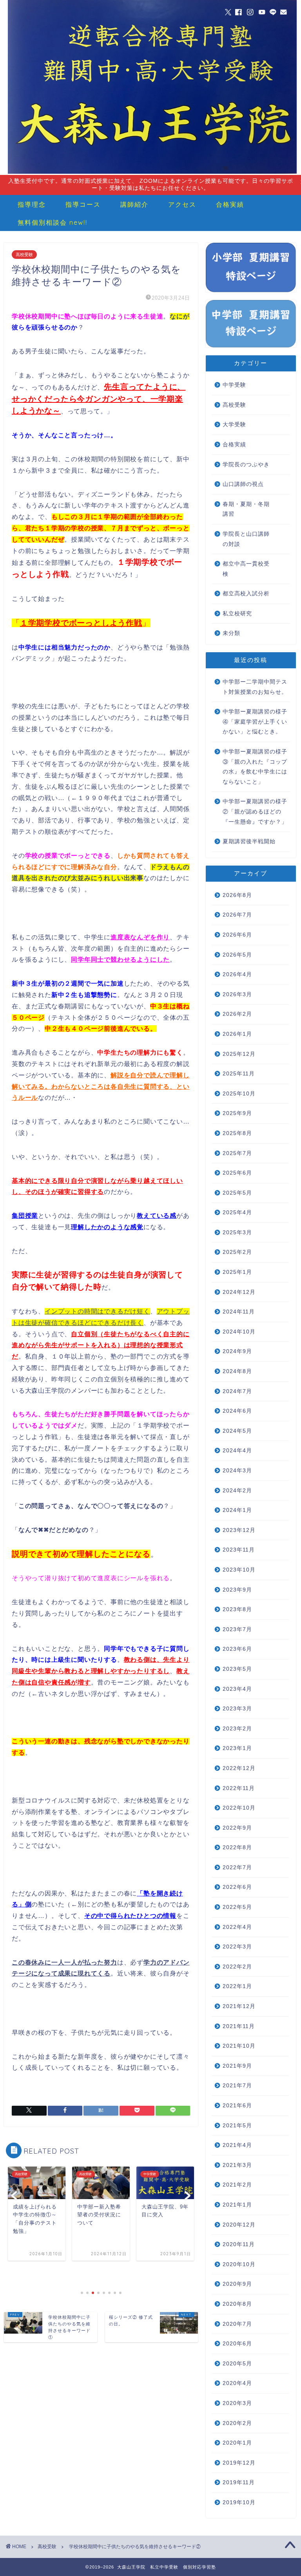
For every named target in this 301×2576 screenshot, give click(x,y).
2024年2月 (237, 1491)
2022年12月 (239, 1768)
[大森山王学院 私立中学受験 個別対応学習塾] (152, 173)
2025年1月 (237, 1272)
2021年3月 (237, 2165)
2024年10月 (239, 1332)
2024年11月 (239, 1312)
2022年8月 (237, 1847)
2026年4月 (237, 974)
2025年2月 (237, 1252)
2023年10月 (239, 1570)
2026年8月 (237, 895)
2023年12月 (239, 1530)
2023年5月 (237, 1669)
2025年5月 (237, 1193)
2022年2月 (237, 1967)
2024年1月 (237, 1510)
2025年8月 (237, 1133)
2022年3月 (237, 1947)
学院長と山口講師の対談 (246, 539)
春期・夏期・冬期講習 (246, 509)
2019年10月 (239, 2502)
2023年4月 (237, 1689)
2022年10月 (239, 1808)
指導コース (83, 204)
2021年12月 (239, 2006)
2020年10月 (239, 2264)
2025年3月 (237, 1233)
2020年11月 (239, 2244)
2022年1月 (237, 1986)
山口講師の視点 (243, 484)
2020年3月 (237, 2403)
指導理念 (32, 204)
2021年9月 (237, 2066)
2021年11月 (239, 2026)
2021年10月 (239, 2046)
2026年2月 (237, 1014)
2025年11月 (239, 1074)
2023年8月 (237, 1609)
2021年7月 (237, 2086)
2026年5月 (237, 955)
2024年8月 (237, 1371)
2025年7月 (237, 1153)
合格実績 (230, 204)
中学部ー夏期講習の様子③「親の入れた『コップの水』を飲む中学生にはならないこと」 (255, 767)
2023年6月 (237, 1649)
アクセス (182, 204)
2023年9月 (237, 1590)
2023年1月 (237, 1748)
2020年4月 (237, 2383)
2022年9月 (237, 1828)
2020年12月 (239, 2225)
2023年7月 (237, 1629)
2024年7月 (237, 1391)
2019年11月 (239, 2482)
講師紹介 (134, 204)
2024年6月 (237, 1411)
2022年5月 (237, 1907)
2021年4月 (237, 2145)
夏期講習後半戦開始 (249, 841)
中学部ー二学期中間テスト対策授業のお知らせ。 (255, 687)
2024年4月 (237, 1451)
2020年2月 (237, 2423)
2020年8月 (237, 2304)
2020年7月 (237, 2324)
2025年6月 (237, 1173)
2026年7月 (237, 915)
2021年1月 (237, 2205)
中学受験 (234, 385)
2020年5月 (237, 2364)
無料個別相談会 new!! (53, 222)
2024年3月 (237, 1471)
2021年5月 (237, 2126)
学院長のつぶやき (246, 465)
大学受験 (234, 425)
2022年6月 (237, 1887)
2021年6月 (237, 2106)
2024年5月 (237, 1431)
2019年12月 (239, 2463)
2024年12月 (239, 1292)
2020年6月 (237, 2344)
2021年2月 (237, 2185)
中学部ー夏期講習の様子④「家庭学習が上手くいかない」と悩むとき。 (255, 722)
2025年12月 (239, 1054)
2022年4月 (237, 1927)
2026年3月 (237, 994)
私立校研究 (237, 614)
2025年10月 (239, 1094)
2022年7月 (237, 1867)
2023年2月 (237, 1729)
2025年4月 (237, 1213)
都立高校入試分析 (246, 594)
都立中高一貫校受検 (246, 569)
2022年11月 (239, 1788)
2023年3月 (237, 1709)
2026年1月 (237, 1034)
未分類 (231, 633)
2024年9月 (237, 1351)
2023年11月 (239, 1550)
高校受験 (24, 255)
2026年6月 (237, 935)
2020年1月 (237, 2443)
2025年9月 (237, 1113)
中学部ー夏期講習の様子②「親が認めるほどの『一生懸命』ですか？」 (255, 811)
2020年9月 (237, 2284)
